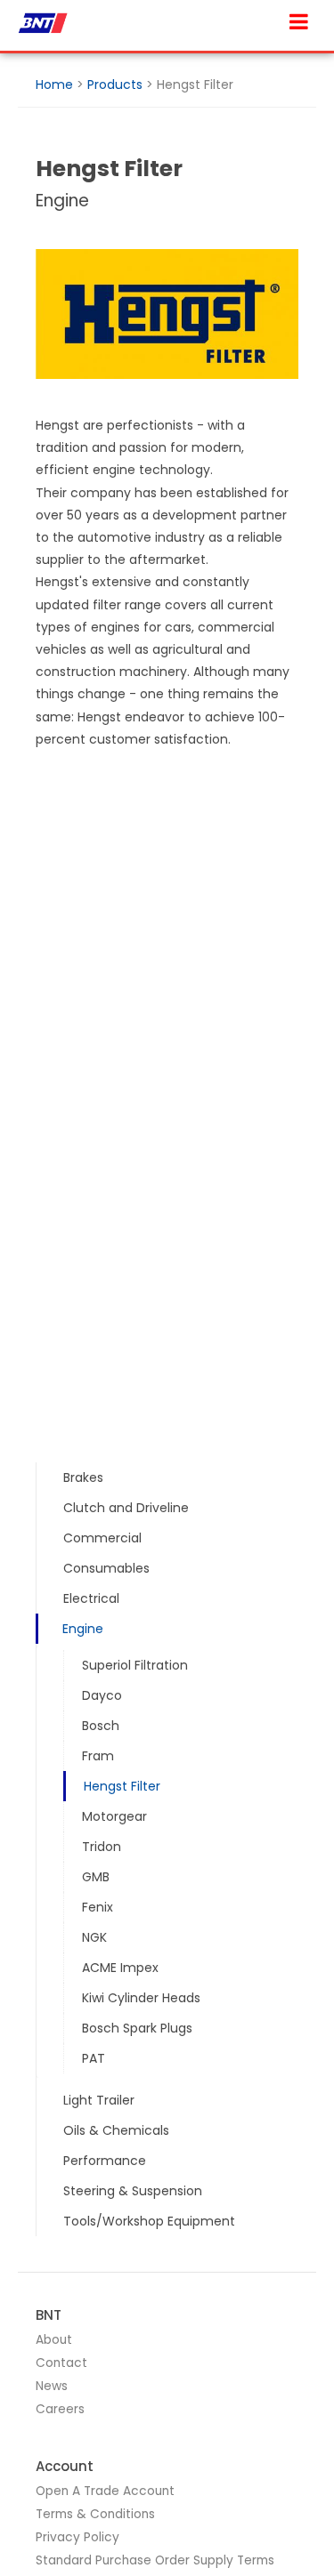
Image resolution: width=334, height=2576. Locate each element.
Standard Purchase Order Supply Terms (155, 2560)
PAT (94, 2058)
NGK (94, 1937)
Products (115, 85)
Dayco (102, 1695)
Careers (60, 2409)
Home (54, 85)
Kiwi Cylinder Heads (141, 1998)
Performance (105, 2161)
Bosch (101, 1726)
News (52, 2386)
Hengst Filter (122, 1786)
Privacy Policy (77, 2537)
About (54, 2340)
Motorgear (114, 1816)
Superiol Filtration (135, 1665)
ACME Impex (120, 1968)
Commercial (102, 1538)
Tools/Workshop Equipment (149, 2221)
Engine (83, 1629)
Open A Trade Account (105, 2491)
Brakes (83, 1477)
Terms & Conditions (95, 2514)
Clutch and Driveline (126, 1508)
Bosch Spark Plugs (137, 2028)
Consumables (106, 1568)
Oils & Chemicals (116, 2130)
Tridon (102, 1847)
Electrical (91, 1598)
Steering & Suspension (133, 2191)
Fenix (98, 1907)
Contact (61, 2363)
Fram (98, 1756)
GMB (96, 1877)
